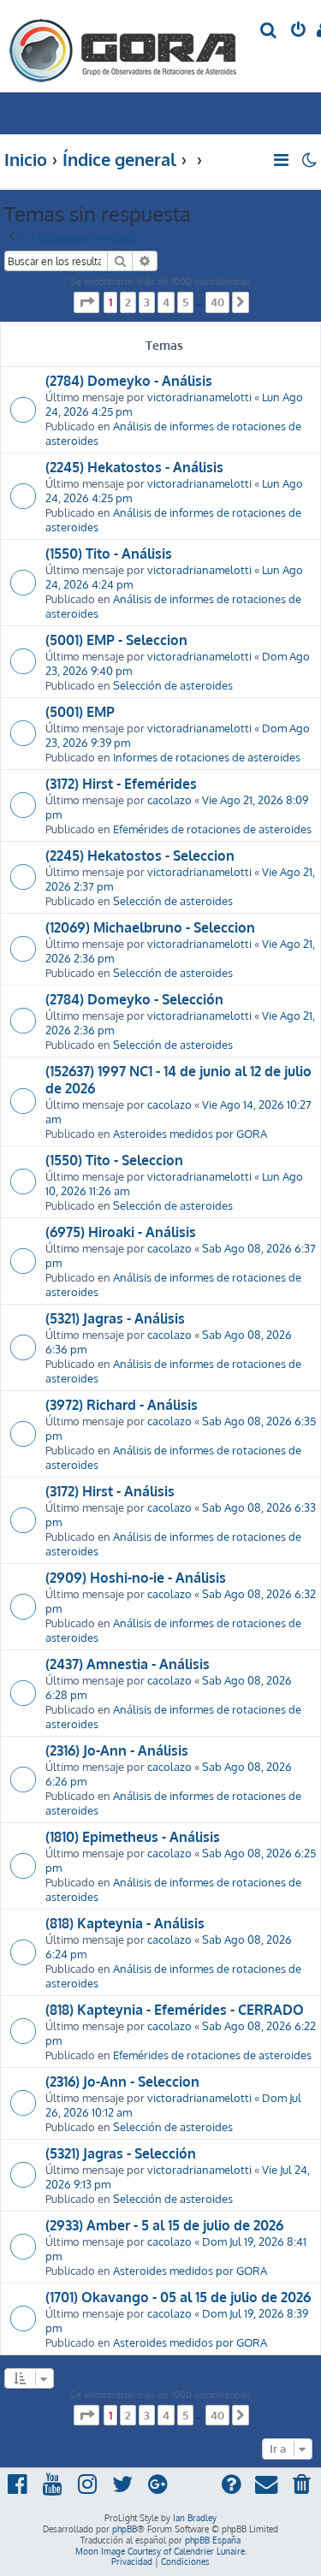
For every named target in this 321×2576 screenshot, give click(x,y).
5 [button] (185, 302)
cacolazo (169, 799)
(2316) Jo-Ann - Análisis (117, 1750)
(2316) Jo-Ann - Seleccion (122, 2082)
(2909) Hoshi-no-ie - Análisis (136, 1578)
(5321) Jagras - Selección (121, 2153)
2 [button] (128, 302)
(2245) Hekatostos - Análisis (134, 467)
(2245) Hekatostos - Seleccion (140, 856)
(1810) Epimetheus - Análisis (133, 1837)
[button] (86, 302)
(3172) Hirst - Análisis (110, 1491)
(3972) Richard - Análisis (122, 1405)
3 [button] (147, 302)
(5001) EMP (80, 712)
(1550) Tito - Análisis (109, 554)
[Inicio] (123, 46)
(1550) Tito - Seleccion (114, 1160)
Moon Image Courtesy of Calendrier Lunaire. (161, 2551)
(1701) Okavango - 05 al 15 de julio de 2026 (178, 2297)
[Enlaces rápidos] (282, 160)
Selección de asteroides (173, 685)
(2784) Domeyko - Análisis (129, 381)
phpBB (125, 2529)
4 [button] (166, 302)
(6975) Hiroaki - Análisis (121, 1232)
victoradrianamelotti (199, 397)
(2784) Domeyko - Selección (134, 999)
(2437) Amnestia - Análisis (128, 1664)
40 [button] (217, 302)
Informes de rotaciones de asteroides (207, 757)
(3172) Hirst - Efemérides (121, 784)
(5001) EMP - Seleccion (116, 640)
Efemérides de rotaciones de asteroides (212, 829)
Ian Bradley (195, 2518)
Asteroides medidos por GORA (190, 1133)
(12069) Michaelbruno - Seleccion (150, 927)
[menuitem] (269, 31)
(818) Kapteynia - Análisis (125, 1923)
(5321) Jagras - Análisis (115, 1318)
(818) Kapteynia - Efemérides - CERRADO (175, 2010)
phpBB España (213, 2540)
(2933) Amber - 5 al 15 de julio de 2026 (164, 2225)
